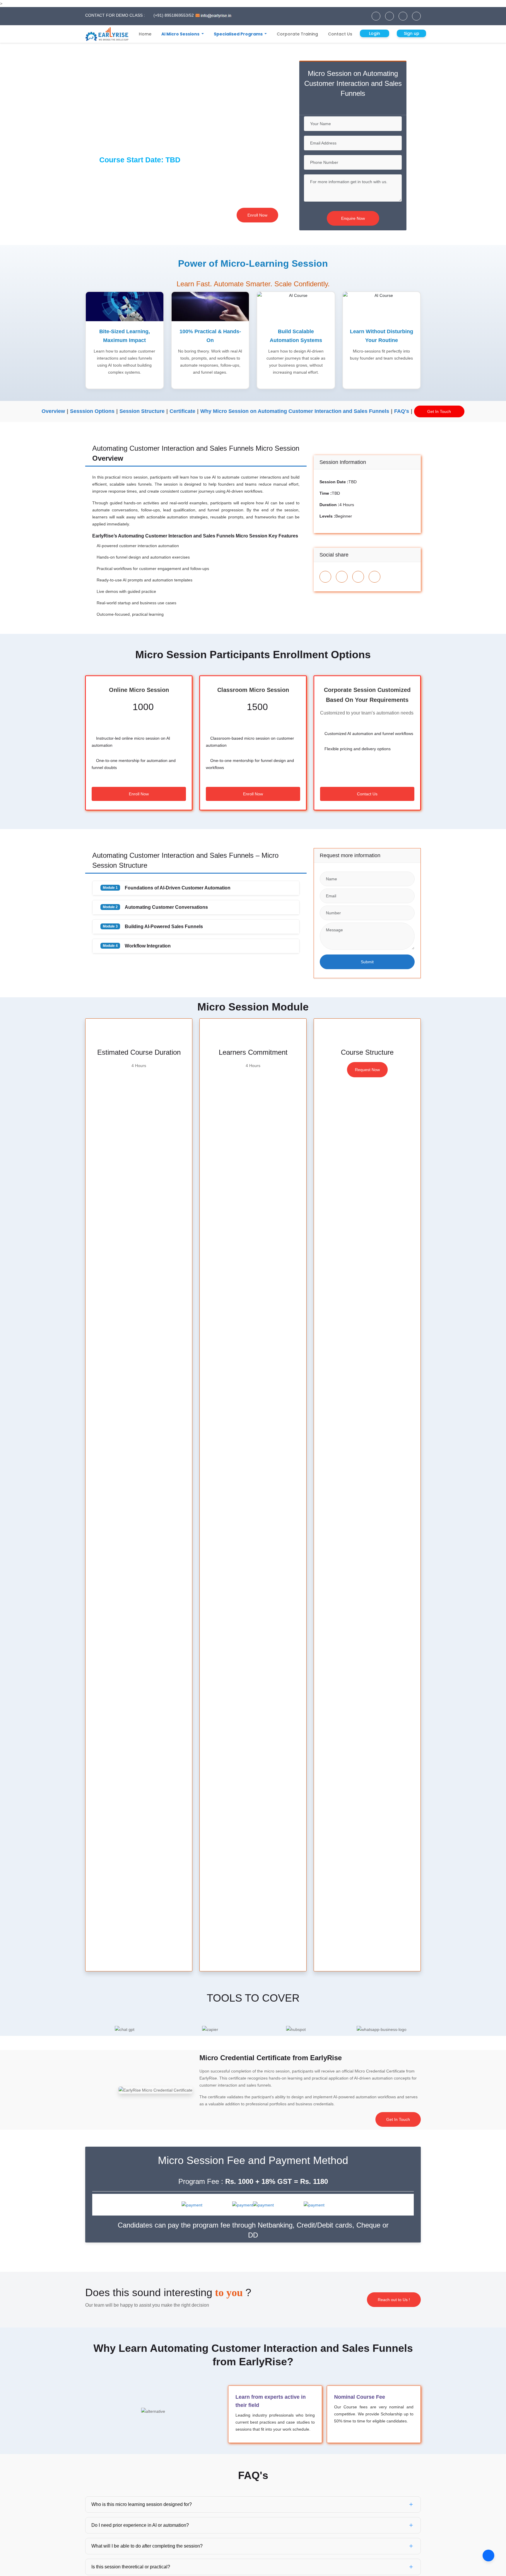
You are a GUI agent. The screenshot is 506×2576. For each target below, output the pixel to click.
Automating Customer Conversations (155, 907)
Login (375, 33)
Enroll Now (257, 215)
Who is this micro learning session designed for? (142, 2504)
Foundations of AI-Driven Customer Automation (167, 888)
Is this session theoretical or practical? (131, 2567)
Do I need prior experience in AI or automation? (140, 2525)
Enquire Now (353, 218)
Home (145, 34)
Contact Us (340, 34)
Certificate (182, 411)
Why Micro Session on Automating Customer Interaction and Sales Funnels (295, 411)
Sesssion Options (92, 411)
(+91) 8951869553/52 (173, 15)
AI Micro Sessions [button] (181, 34)
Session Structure (142, 411)
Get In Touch (439, 411)
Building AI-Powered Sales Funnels (153, 927)
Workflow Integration (137, 946)
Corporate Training (297, 34)
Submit (367, 962)
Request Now (367, 1070)
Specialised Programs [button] (239, 34)
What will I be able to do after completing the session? (147, 2546)
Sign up (412, 33)
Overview (53, 411)
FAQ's (402, 411)
